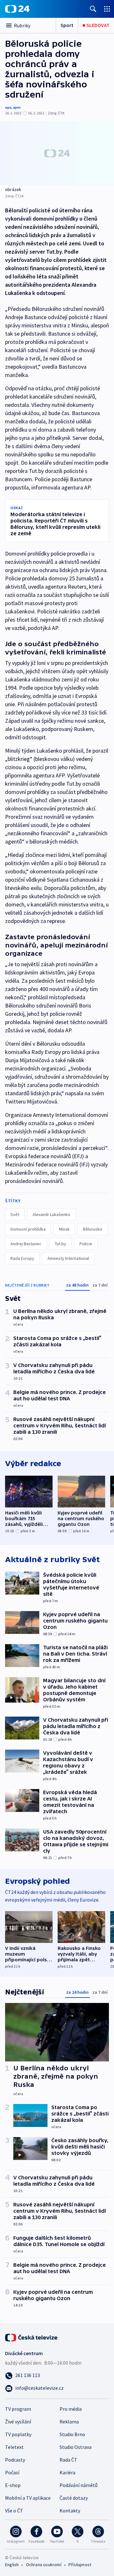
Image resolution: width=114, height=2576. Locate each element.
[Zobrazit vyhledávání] (93, 9)
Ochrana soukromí (44, 2565)
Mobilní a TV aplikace (28, 2498)
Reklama (69, 2422)
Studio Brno (72, 2434)
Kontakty (70, 2511)
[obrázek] (57, 153)
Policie (86, 1244)
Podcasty (15, 2460)
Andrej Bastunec (26, 1244)
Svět (15, 1214)
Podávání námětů (79, 2485)
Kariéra (67, 2472)
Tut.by (60, 1244)
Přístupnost (80, 2565)
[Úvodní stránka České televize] (32, 2337)
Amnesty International (68, 1258)
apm (17, 107)
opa (8, 107)
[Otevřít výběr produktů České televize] (107, 9)
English (12, 2565)
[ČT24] (17, 9)
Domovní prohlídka (28, 1229)
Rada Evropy (22, 1258)
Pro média (71, 2409)
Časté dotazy (74, 2498)
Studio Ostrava (76, 2447)
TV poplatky (18, 2434)
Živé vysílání (18, 2422)
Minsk (64, 1229)
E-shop (13, 2485)
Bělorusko (93, 1229)
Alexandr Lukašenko (51, 1214)
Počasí (12, 2472)
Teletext (14, 2447)
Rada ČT (68, 2460)
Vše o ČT (14, 2511)
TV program (18, 2409)
